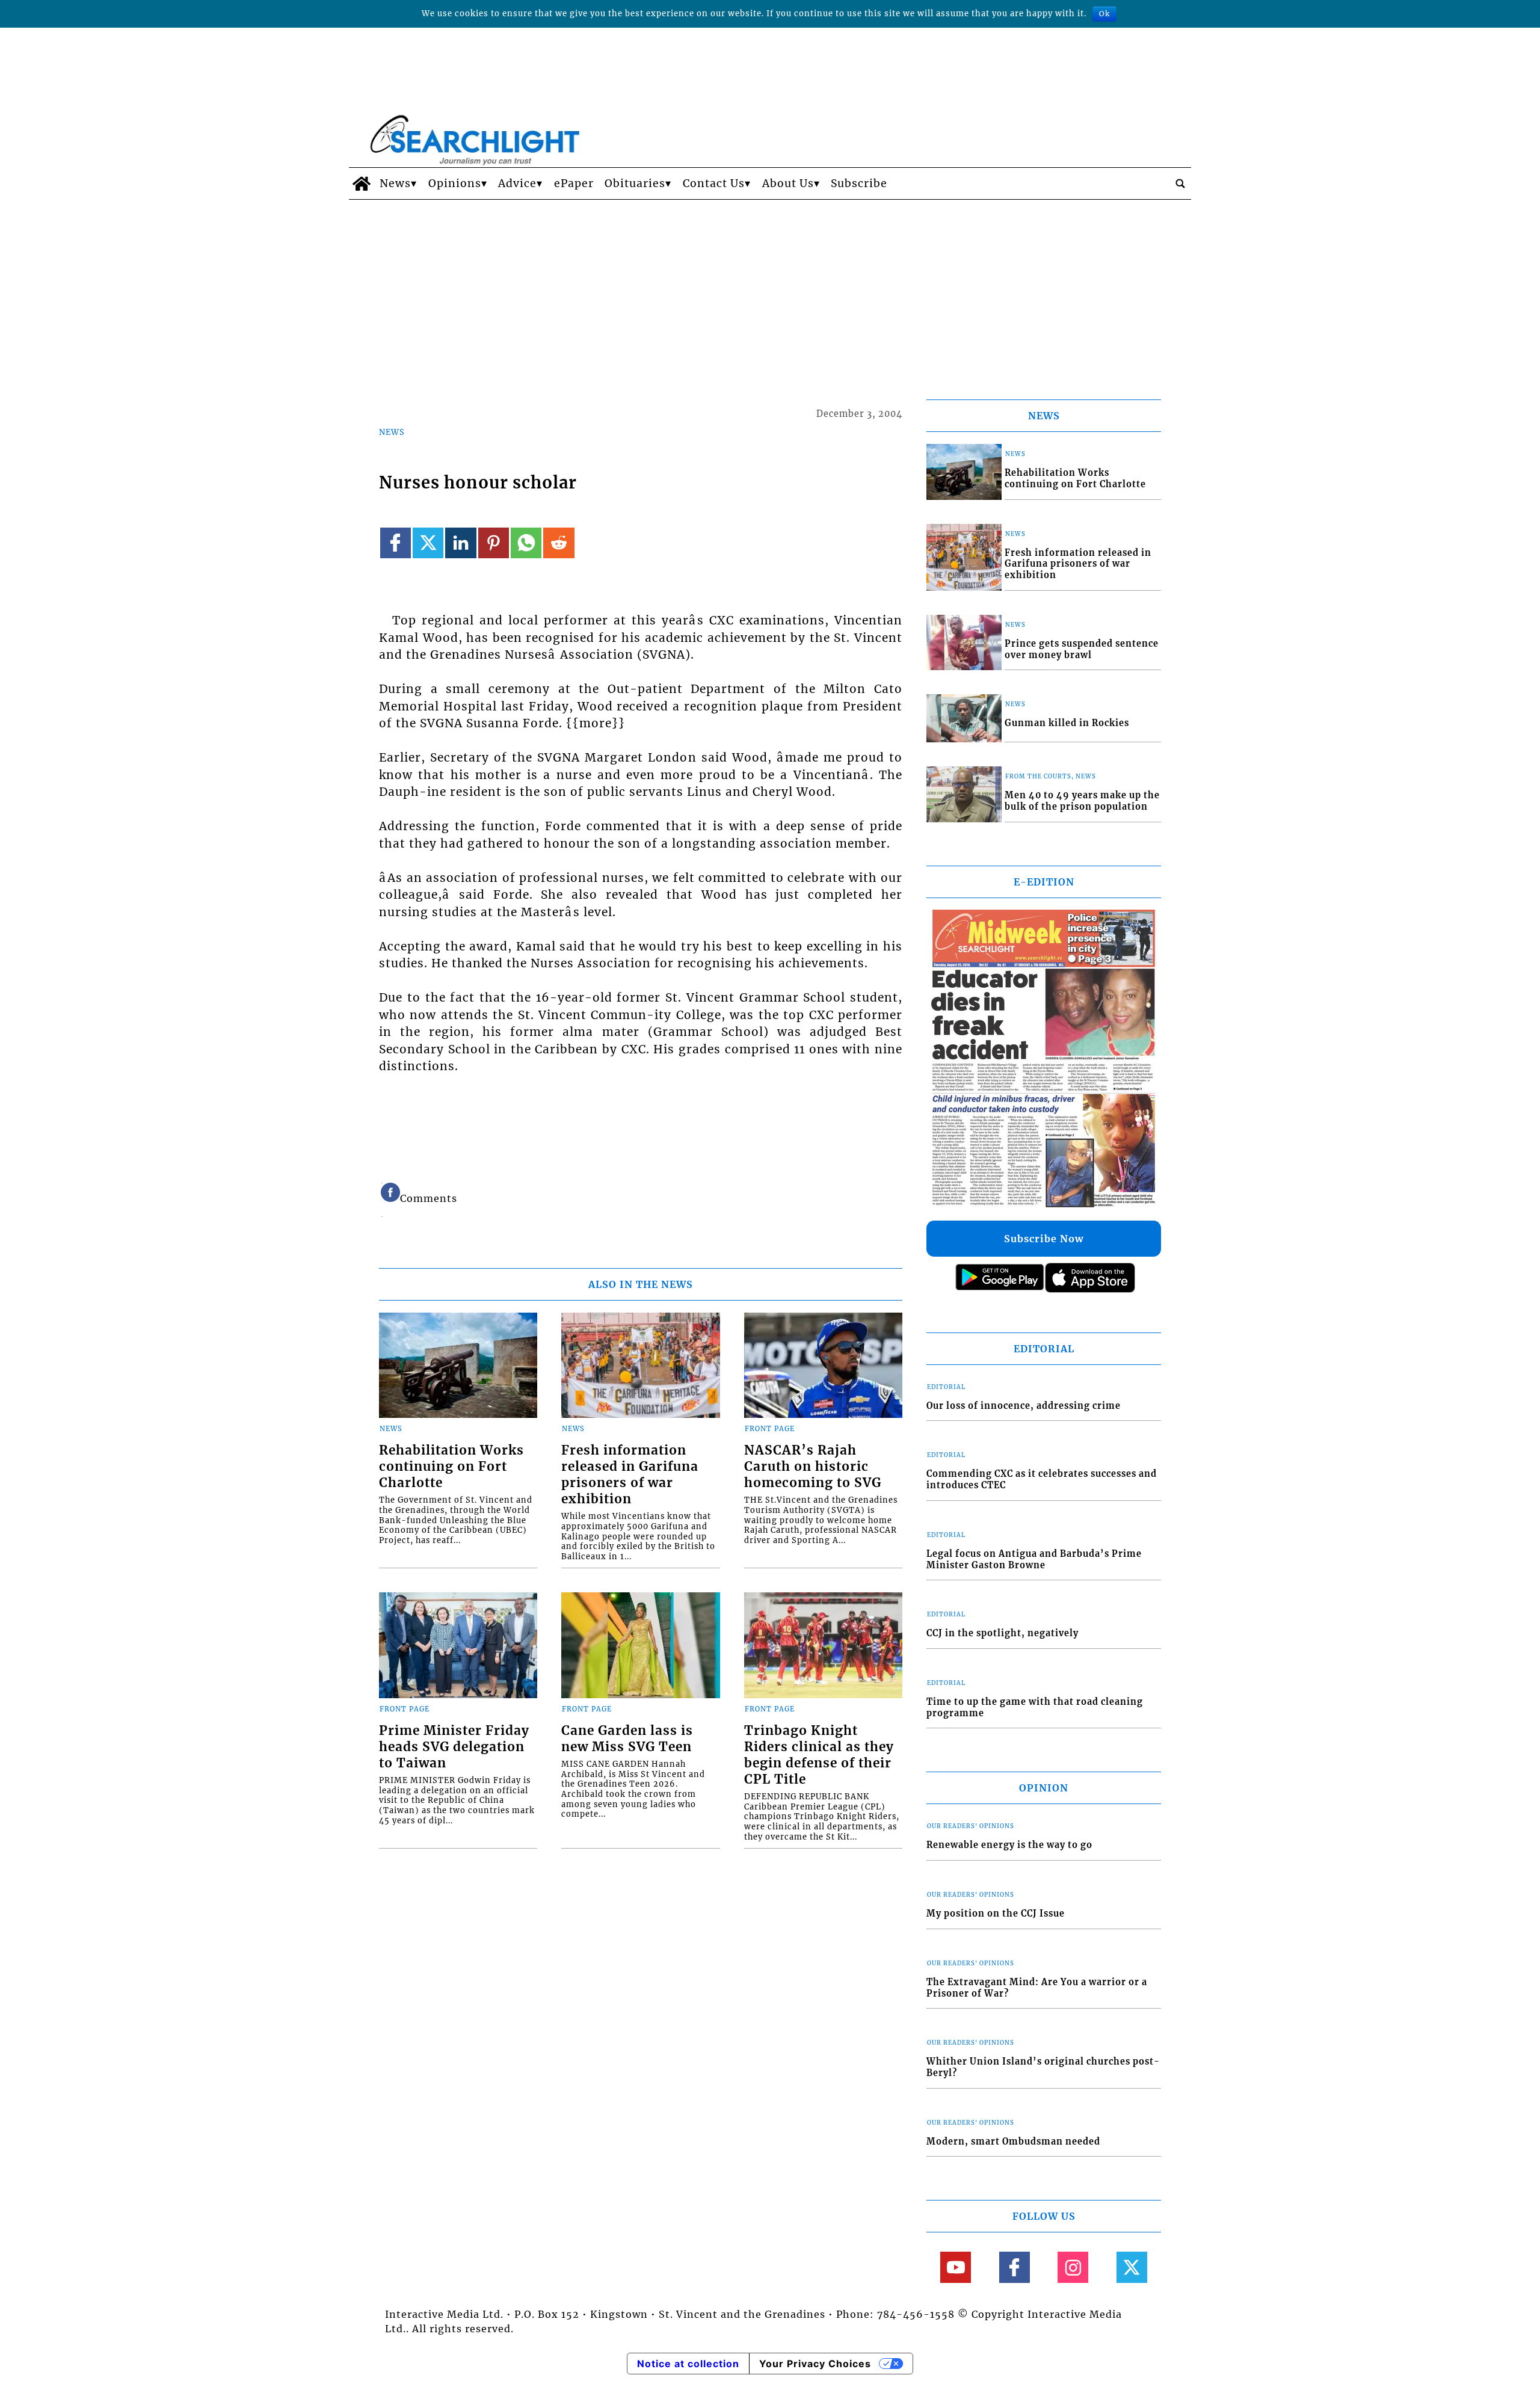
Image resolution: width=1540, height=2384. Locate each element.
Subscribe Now (1044, 1239)
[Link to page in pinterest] (494, 543)
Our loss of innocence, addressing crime (1024, 1406)
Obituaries (635, 183)
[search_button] (1180, 183)
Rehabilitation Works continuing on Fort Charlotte (451, 1467)
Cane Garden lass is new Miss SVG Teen (627, 1739)
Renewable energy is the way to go (1009, 1845)
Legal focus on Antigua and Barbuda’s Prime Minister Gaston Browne (1034, 1560)
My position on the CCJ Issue (996, 1914)
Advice (517, 183)
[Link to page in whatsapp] (526, 543)
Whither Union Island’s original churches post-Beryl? (1043, 2067)
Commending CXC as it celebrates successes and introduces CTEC (1042, 1480)
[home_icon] (361, 183)
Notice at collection (688, 2364)
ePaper (574, 183)
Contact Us (714, 183)
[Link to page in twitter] (428, 543)
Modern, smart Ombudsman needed (1013, 2142)
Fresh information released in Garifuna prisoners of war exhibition (630, 1475)
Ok (1104, 14)
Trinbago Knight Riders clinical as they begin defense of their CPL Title (819, 1755)
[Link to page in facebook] (396, 543)
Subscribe (859, 183)
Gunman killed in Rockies (1067, 723)
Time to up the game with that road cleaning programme (1035, 1708)
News (395, 183)
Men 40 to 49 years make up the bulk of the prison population (1082, 801)
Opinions (455, 183)
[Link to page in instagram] (1073, 2267)
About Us (788, 183)
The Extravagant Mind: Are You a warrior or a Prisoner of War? (1037, 1988)
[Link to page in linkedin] (460, 543)
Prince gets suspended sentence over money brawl (1082, 649)
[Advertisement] (770, 290)
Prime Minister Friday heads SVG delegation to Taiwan (454, 1747)
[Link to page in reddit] (559, 543)
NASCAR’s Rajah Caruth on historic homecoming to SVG (813, 1467)
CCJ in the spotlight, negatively (1003, 1633)
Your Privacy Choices (815, 2364)
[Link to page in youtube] (956, 2267)
